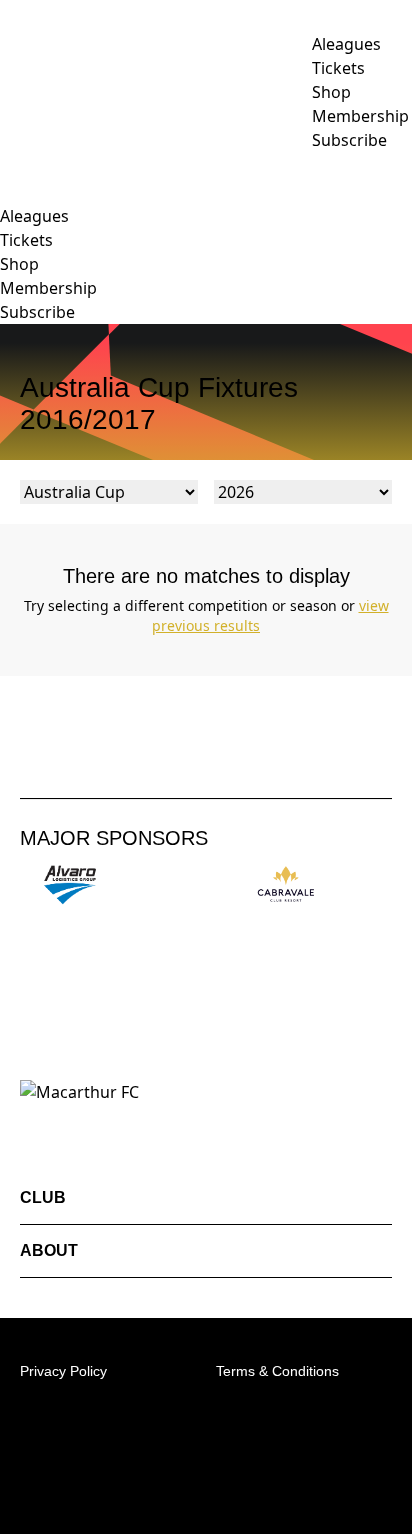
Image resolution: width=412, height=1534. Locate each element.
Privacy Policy (63, 1371)
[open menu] (15, 162)
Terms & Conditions (277, 1371)
